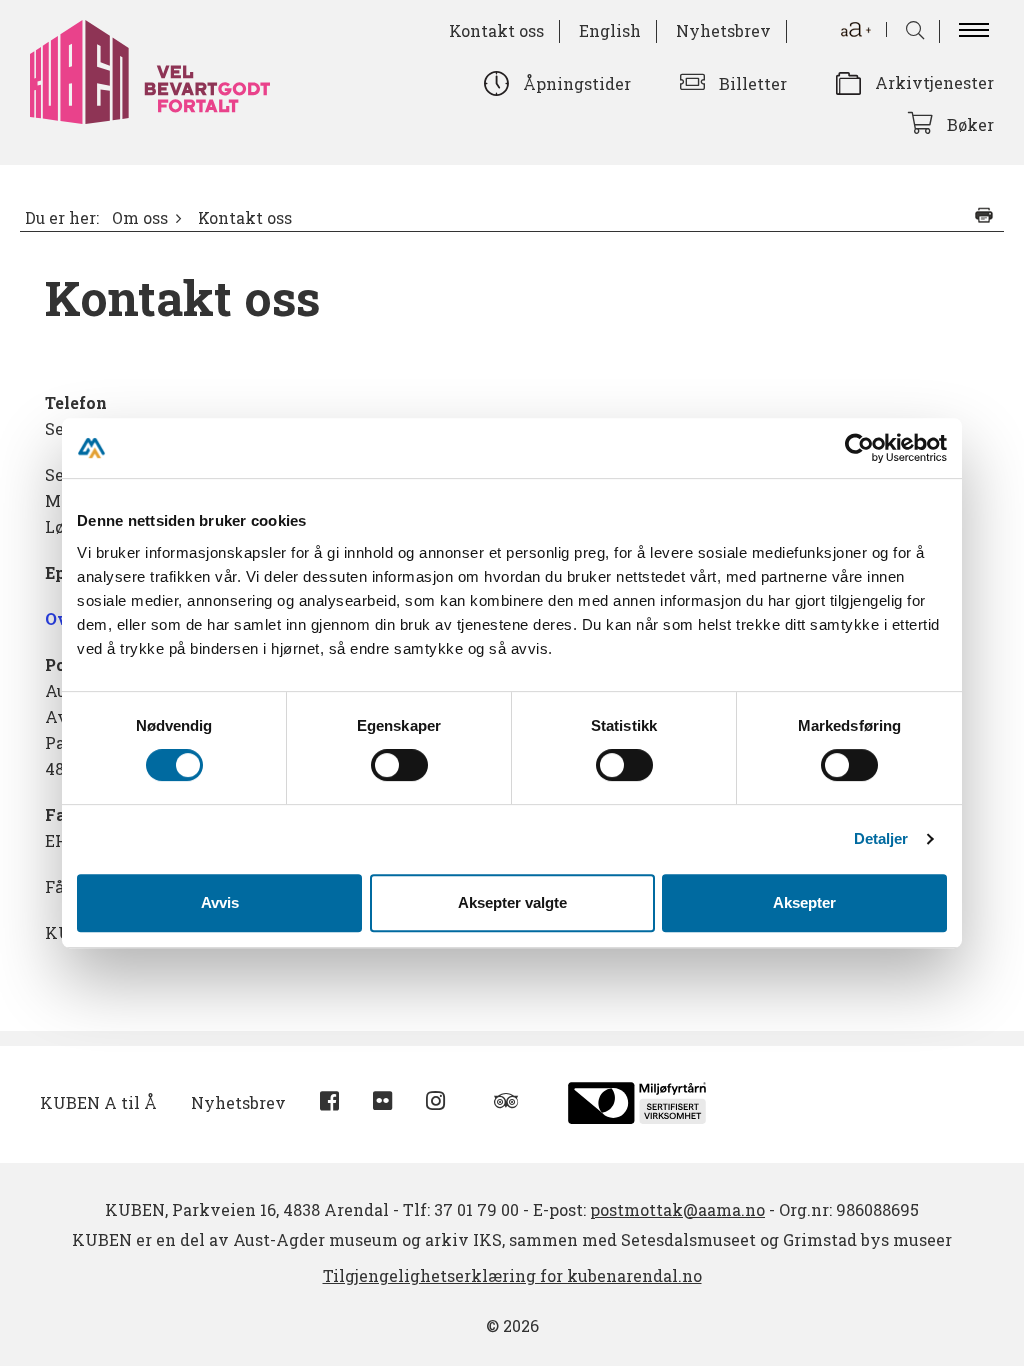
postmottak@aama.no (677, 1209)
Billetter (753, 83)
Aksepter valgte (512, 902)
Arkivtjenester (934, 82)
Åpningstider (577, 83)
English (610, 30)
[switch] (399, 765)
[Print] (984, 215)
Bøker (970, 124)
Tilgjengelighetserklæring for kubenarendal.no (512, 1275)
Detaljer (881, 838)
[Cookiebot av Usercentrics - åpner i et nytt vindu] (859, 448)
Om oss (140, 218)
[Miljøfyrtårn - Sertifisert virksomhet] (637, 1100)
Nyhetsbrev (723, 30)
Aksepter (804, 902)
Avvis (220, 902)
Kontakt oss (496, 30)
